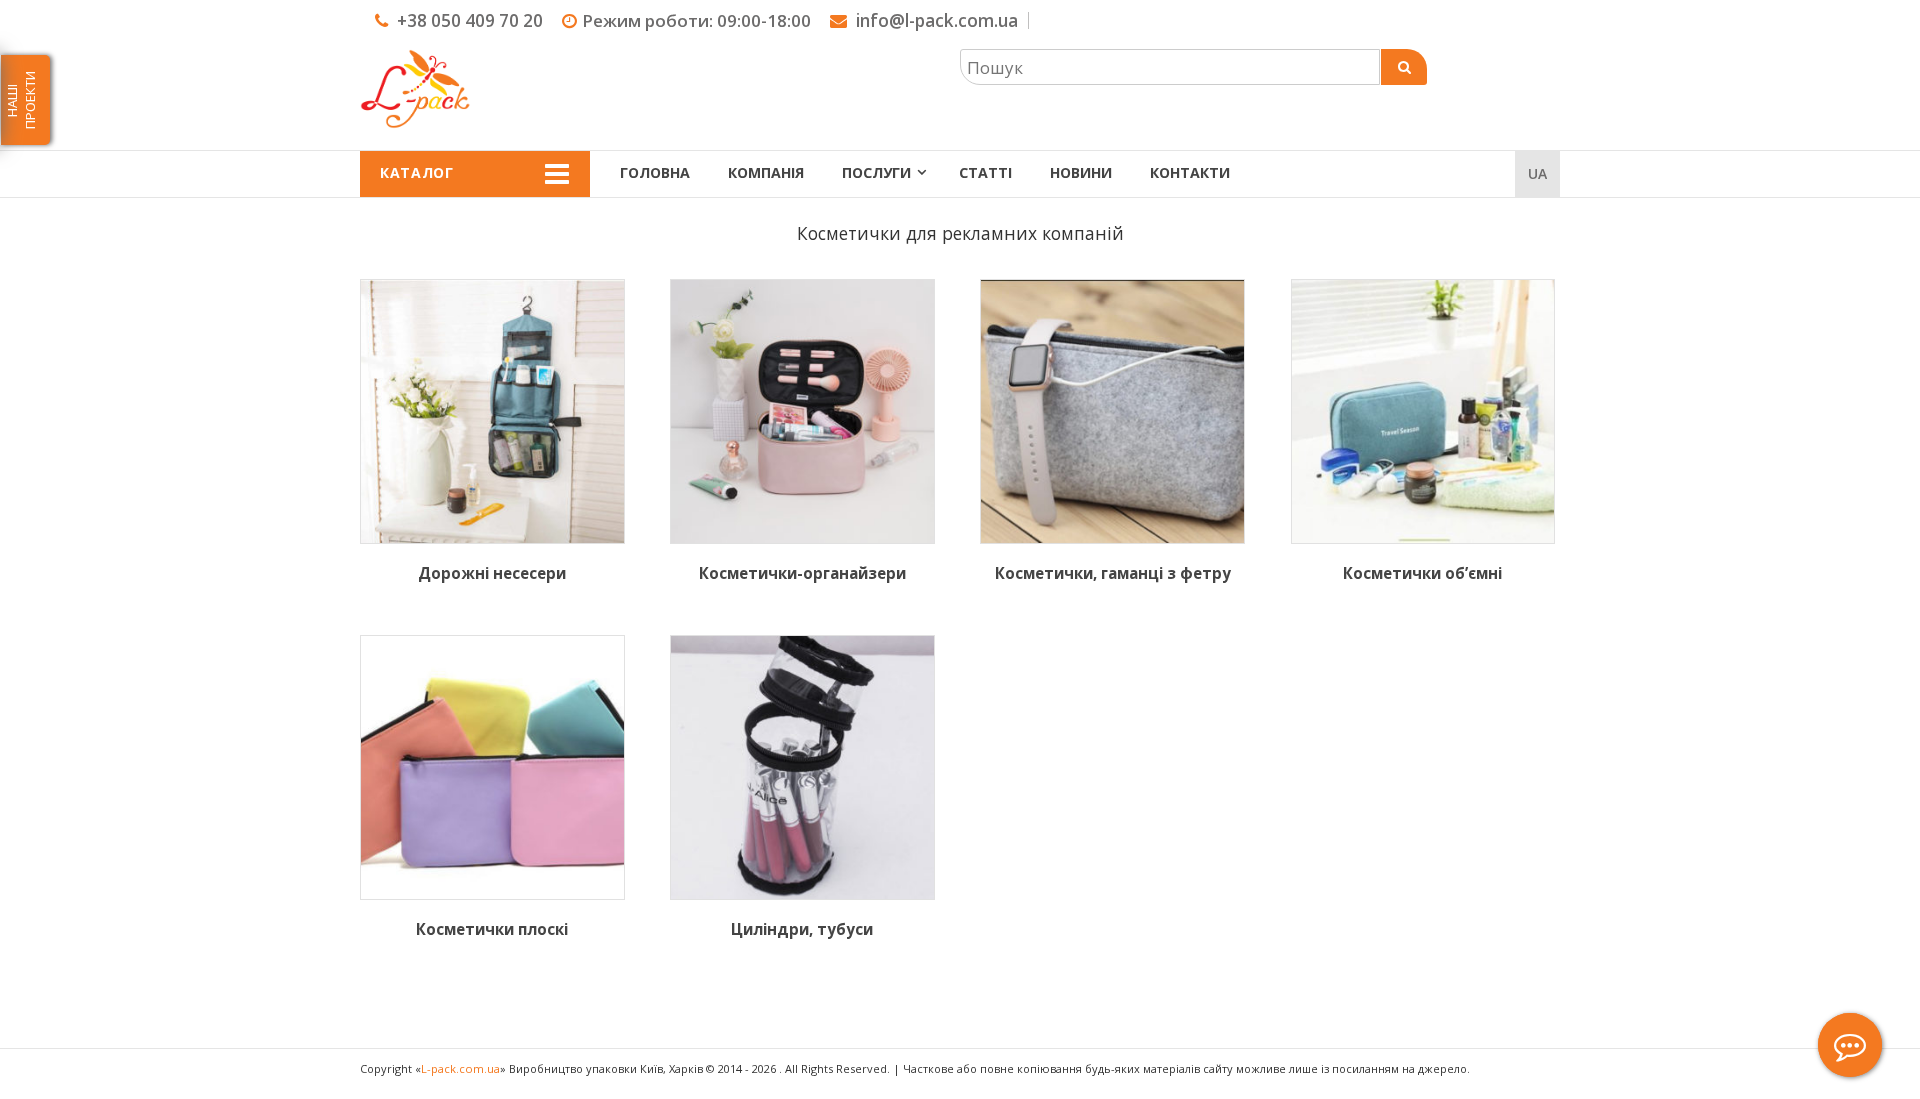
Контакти (1190, 172)
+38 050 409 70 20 (470, 20)
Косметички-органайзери (802, 573)
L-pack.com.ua (460, 1068)
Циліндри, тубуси (802, 929)
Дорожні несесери (492, 573)
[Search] (1404, 67)
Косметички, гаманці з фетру (1113, 573)
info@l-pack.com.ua (937, 20)
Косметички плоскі (492, 929)
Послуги (876, 172)
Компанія (766, 172)
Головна (655, 172)
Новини (1081, 172)
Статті (985, 172)
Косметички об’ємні (1422, 573)
